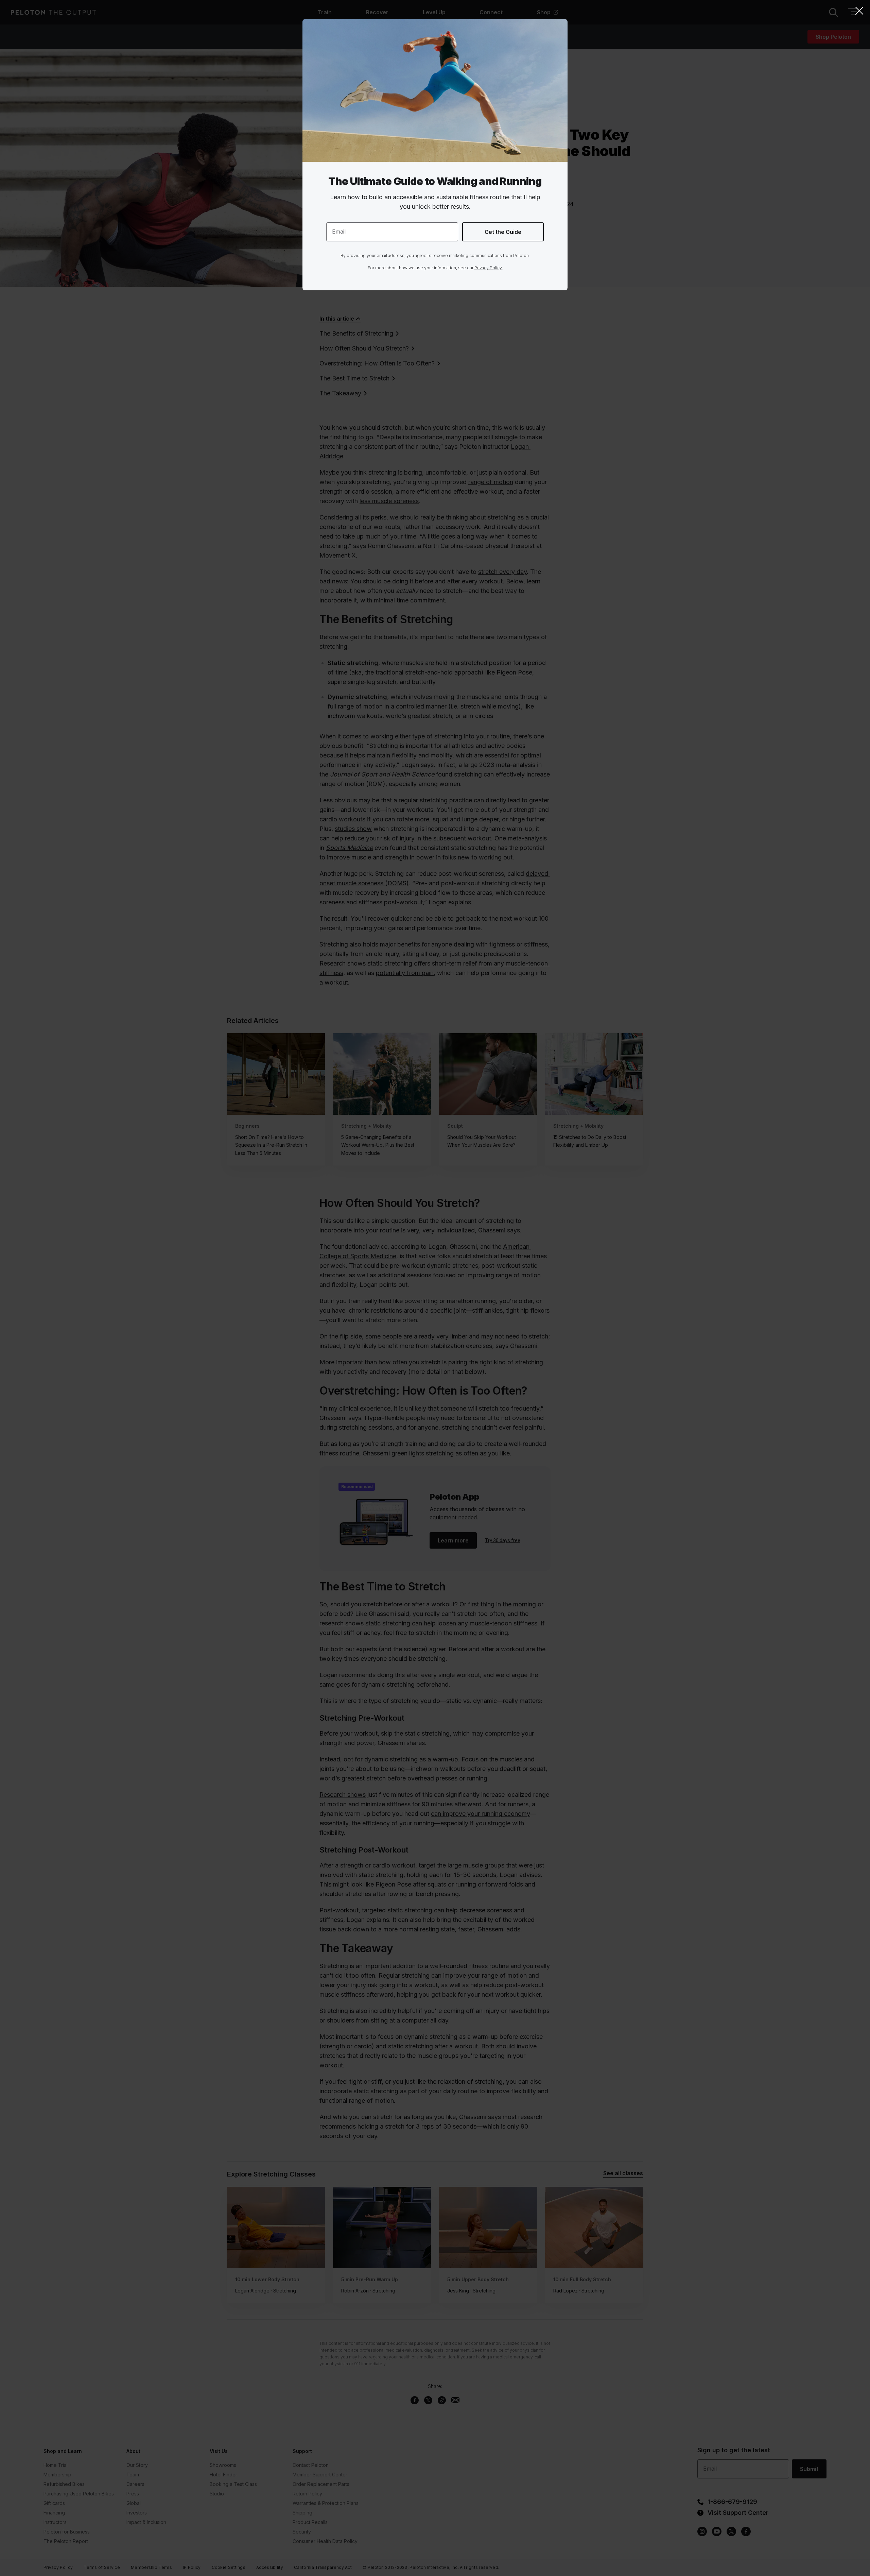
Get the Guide (503, 232)
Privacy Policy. (489, 268)
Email (339, 232)
